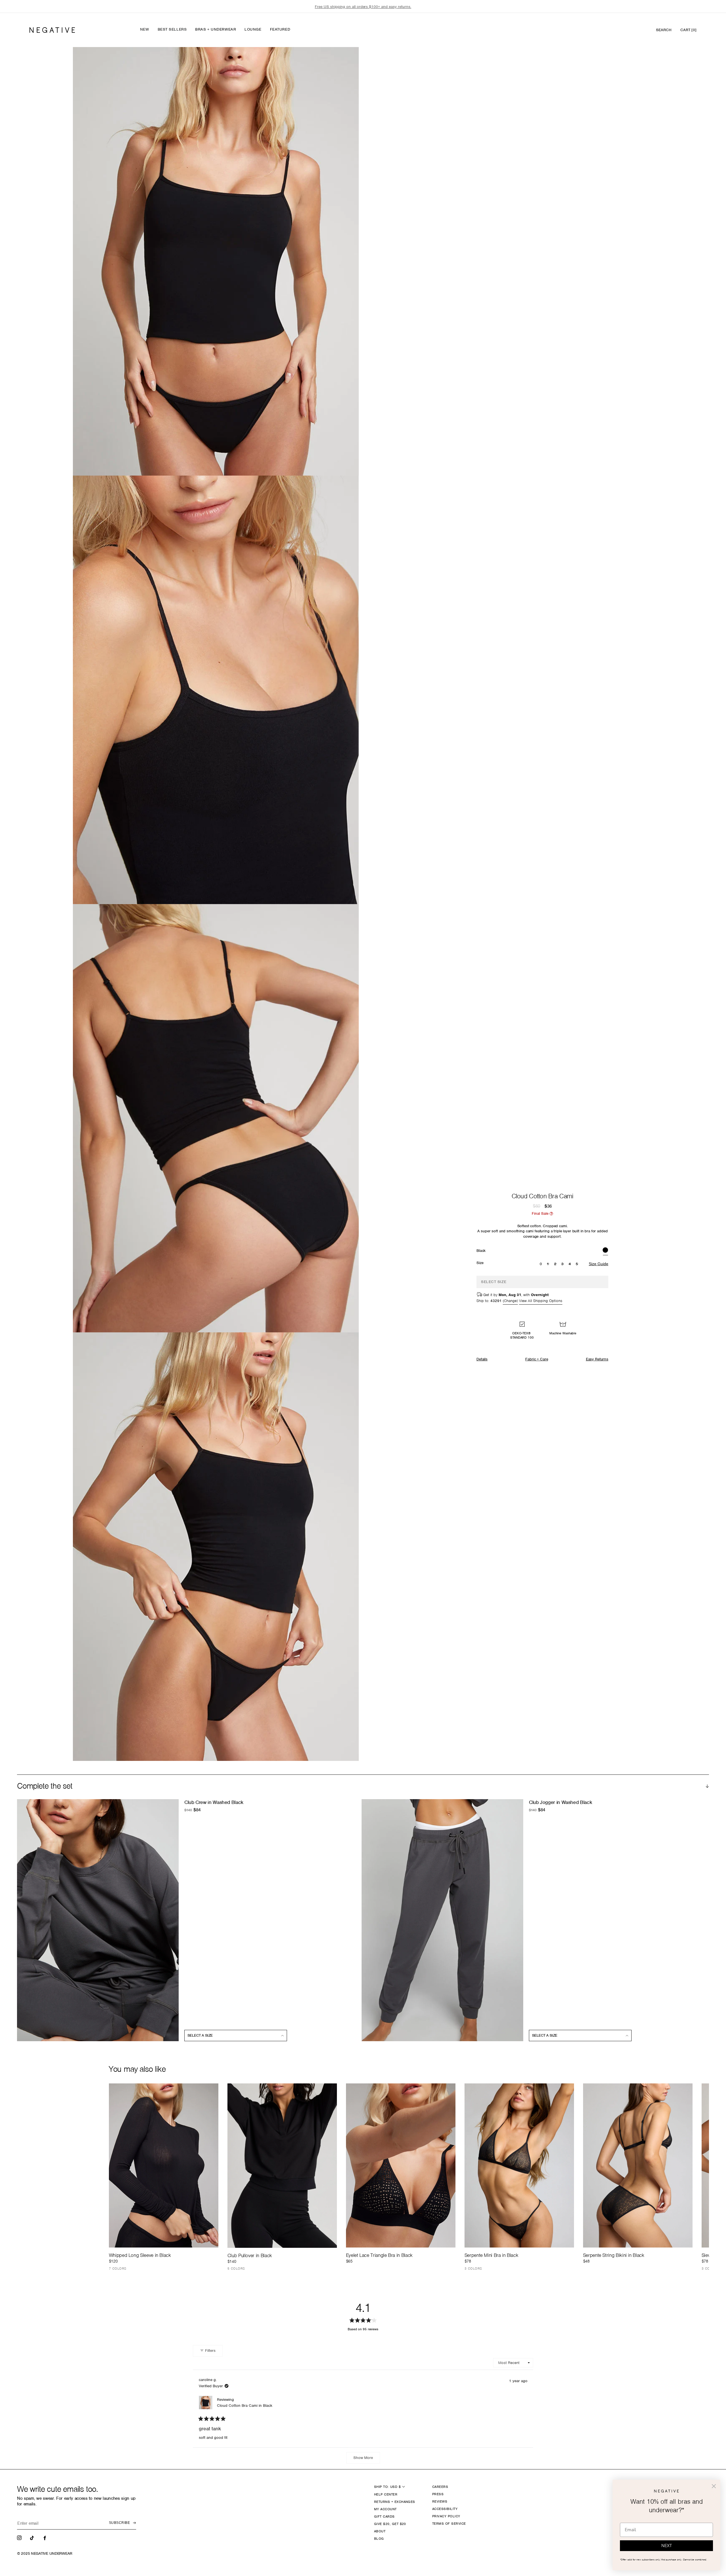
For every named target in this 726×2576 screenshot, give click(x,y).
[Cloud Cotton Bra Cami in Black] (605, 1251)
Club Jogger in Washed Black (560, 1802)
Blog (379, 2539)
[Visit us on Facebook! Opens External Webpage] (45, 2537)
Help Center (386, 2494)
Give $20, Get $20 (390, 2524)
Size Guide (599, 1264)
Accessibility (445, 2509)
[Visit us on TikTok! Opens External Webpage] (33, 2537)
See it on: (341, 61)
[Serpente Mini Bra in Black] (519, 2165)
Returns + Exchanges (395, 2502)
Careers (440, 2487)
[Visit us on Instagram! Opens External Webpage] (20, 2537)
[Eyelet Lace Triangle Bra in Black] (401, 2165)
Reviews (440, 2501)
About (380, 2531)
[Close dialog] (714, 2486)
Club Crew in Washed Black (214, 1802)
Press (438, 2494)
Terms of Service (449, 2524)
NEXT (667, 2546)
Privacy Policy (446, 2516)
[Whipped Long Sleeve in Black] (164, 2165)
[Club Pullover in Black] (282, 2165)
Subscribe (119, 2523)
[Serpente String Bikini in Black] (638, 2165)
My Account (385, 2509)
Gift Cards (384, 2516)
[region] (363, 7)
